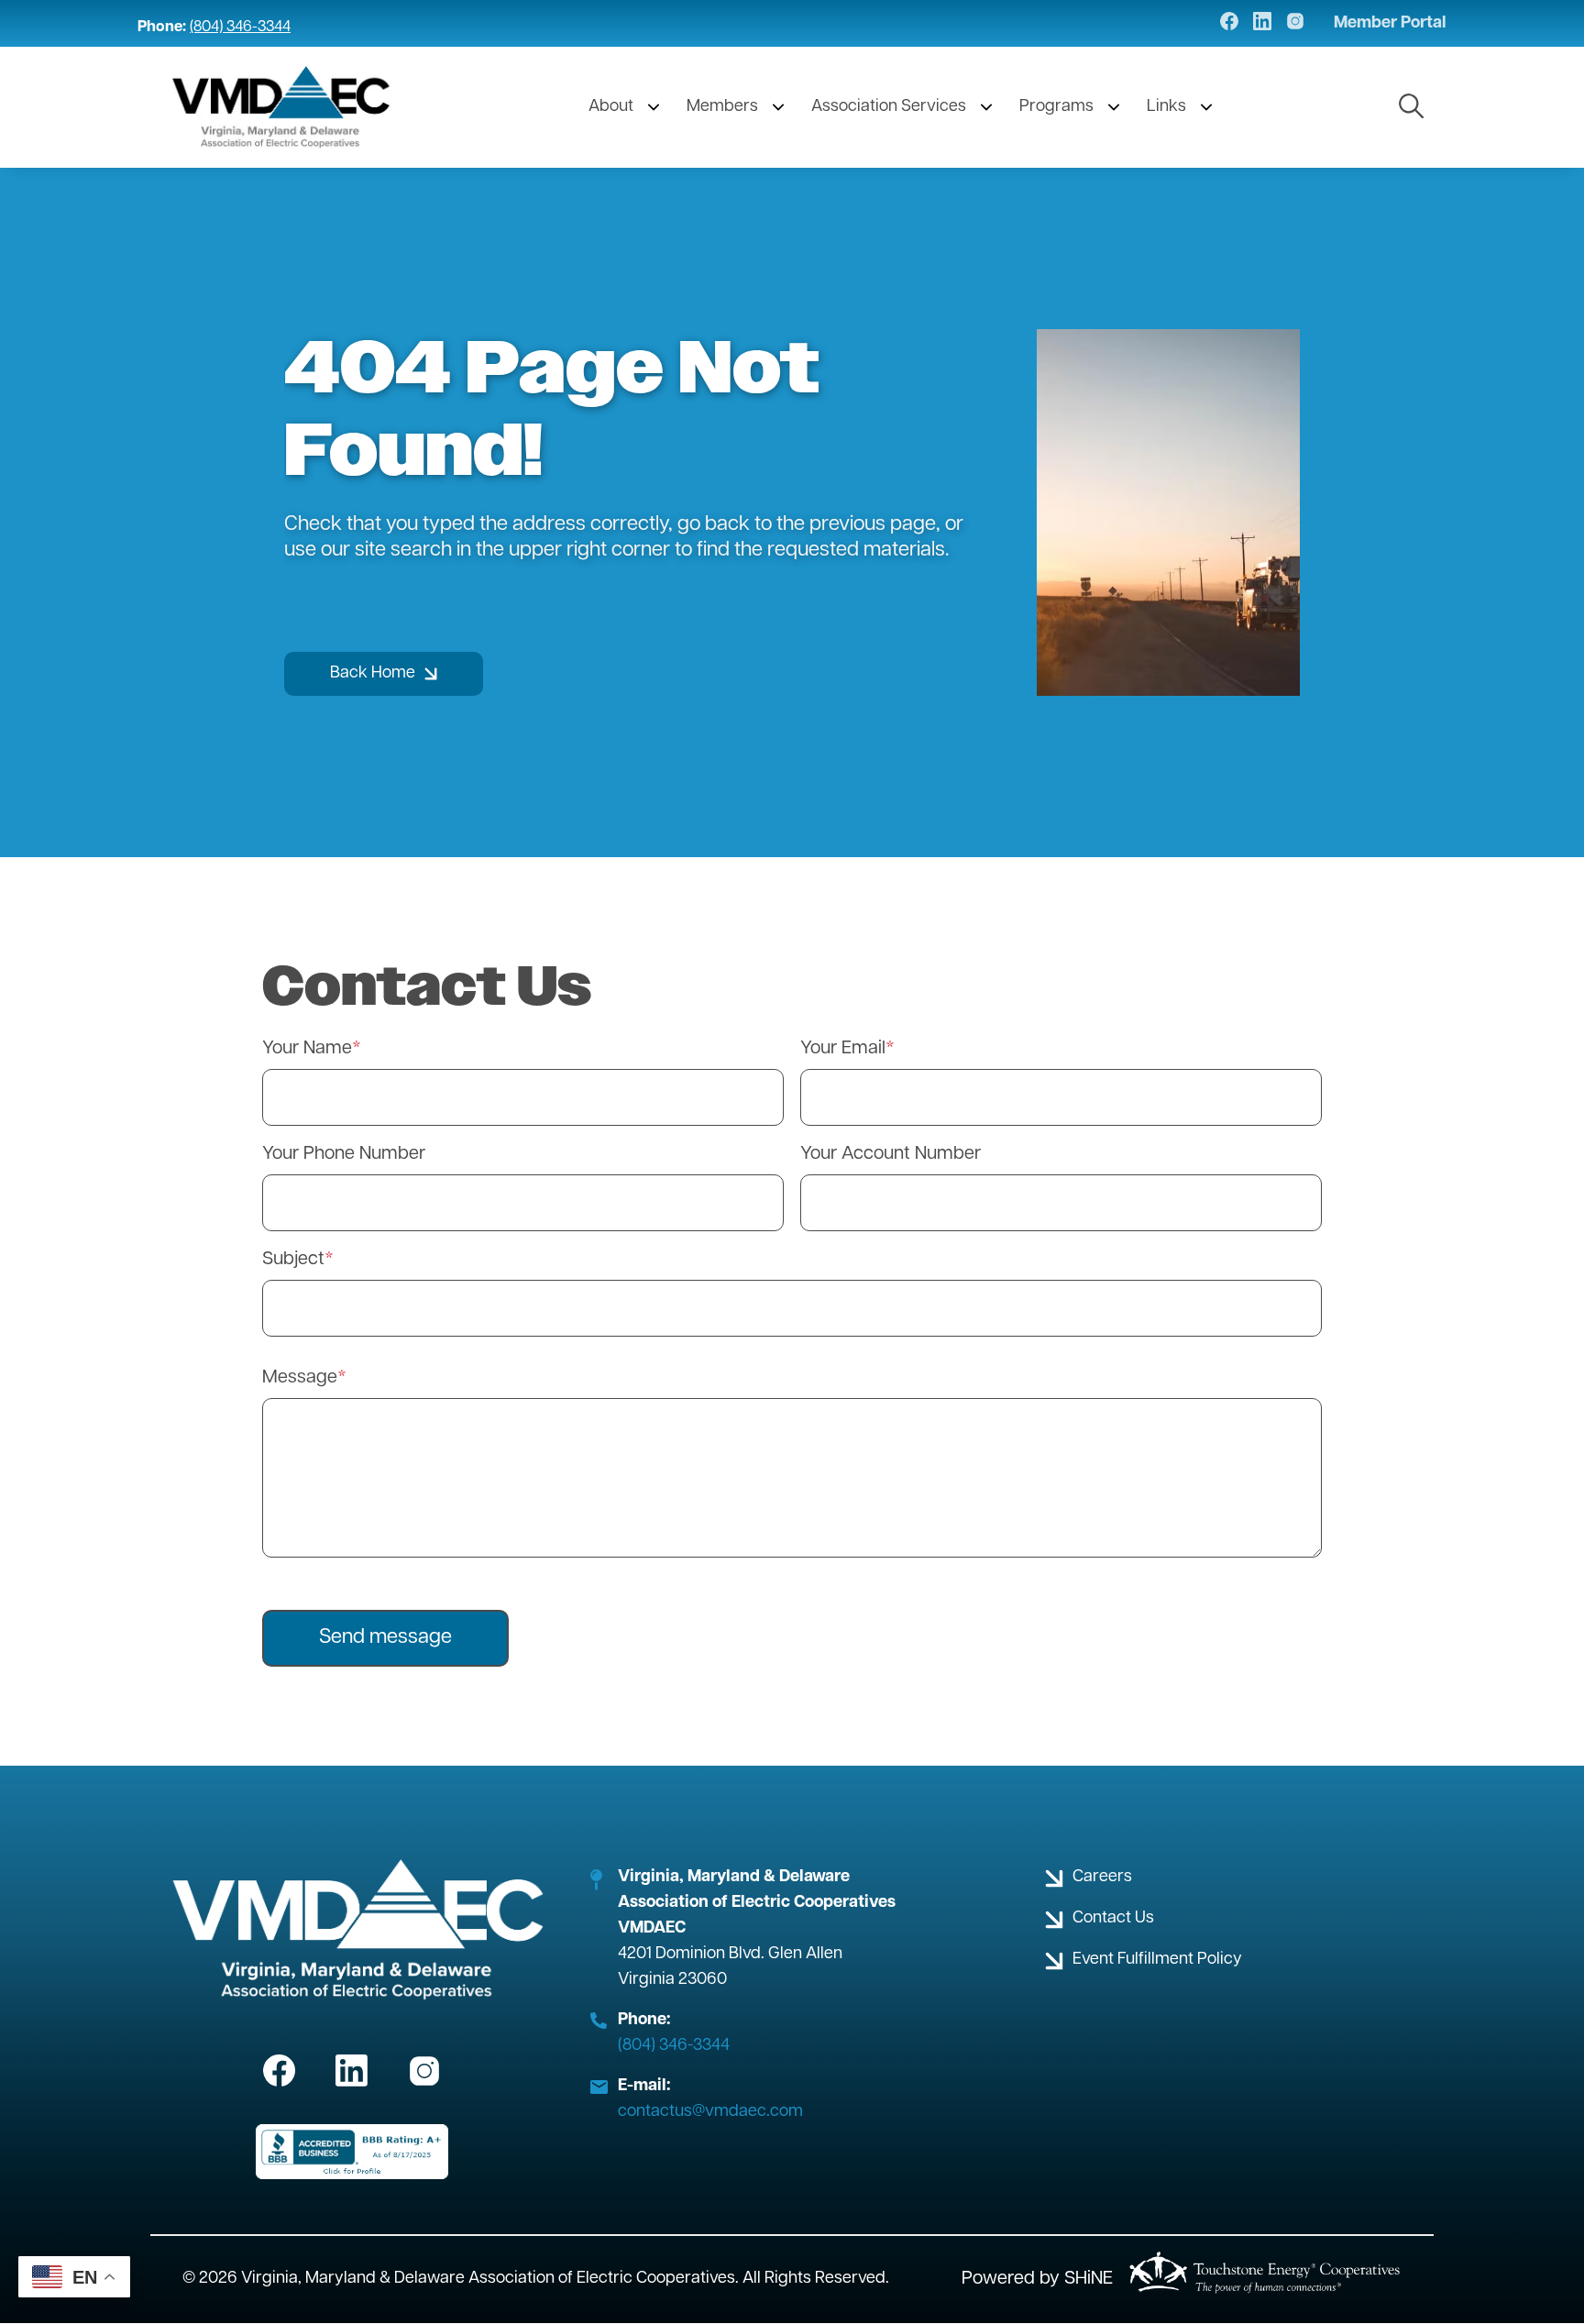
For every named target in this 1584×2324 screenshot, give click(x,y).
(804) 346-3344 (240, 28)
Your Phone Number (344, 1154)
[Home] (282, 107)
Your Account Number (891, 1154)
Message (300, 1378)
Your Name (307, 1049)
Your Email (843, 1049)
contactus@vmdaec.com (710, 2112)
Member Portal (1390, 24)
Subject (293, 1260)
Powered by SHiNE (1037, 2279)
